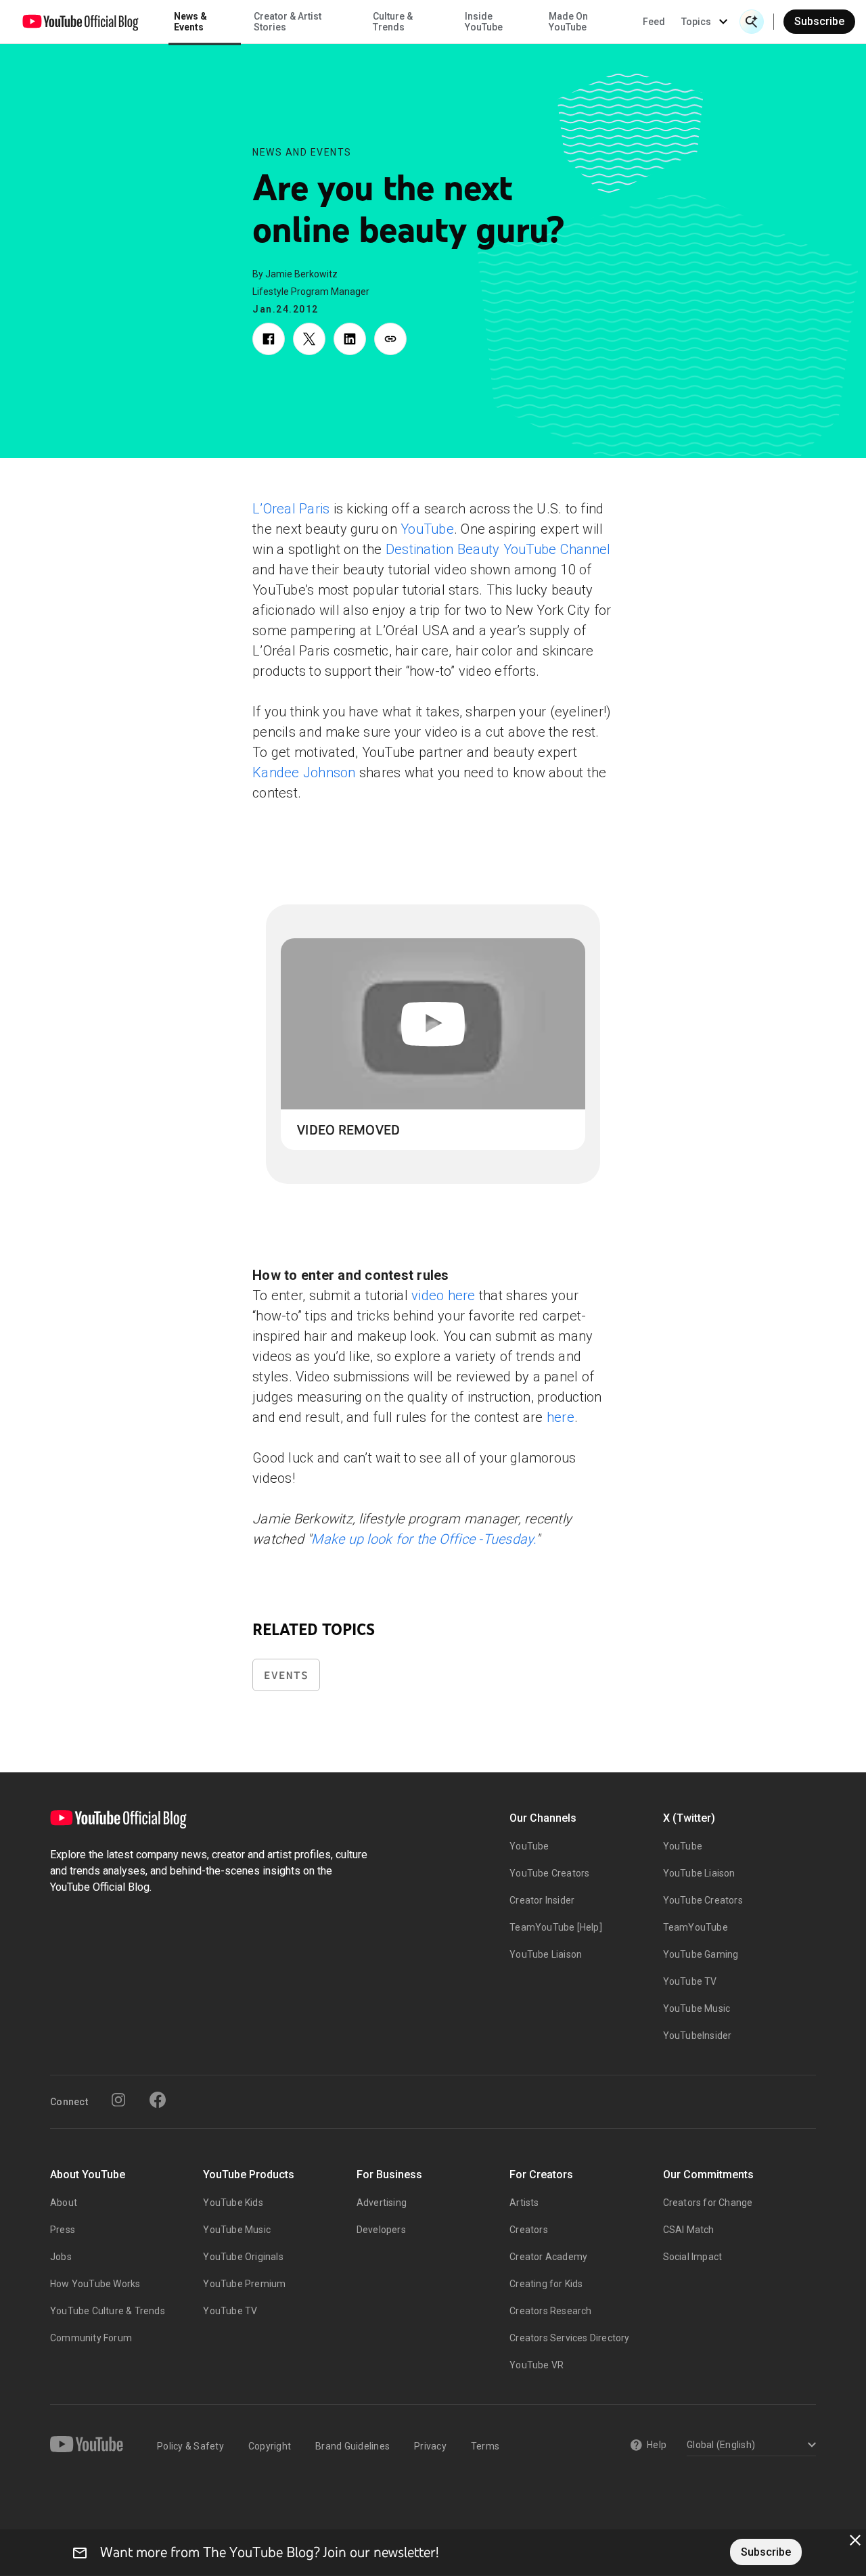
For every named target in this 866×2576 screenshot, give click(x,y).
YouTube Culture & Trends (108, 2311)
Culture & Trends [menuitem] (393, 22)
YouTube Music (697, 2008)
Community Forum (91, 2338)
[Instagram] (118, 2100)
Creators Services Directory (569, 2338)
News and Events (302, 152)
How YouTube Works (95, 2284)
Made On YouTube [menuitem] (568, 22)
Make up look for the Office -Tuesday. (423, 1539)
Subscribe (819, 21)
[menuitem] (654, 22)
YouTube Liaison (546, 1954)
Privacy (430, 2446)
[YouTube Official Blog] (81, 22)
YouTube (427, 529)
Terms (485, 2446)
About (64, 2203)
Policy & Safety (190, 2446)
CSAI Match (689, 2230)
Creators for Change (708, 2203)
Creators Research (550, 2311)
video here (443, 1295)
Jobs (61, 2257)
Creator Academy (548, 2257)
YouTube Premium (244, 2284)
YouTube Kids (233, 2203)
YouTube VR (537, 2365)
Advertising (382, 2203)
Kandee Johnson (304, 773)
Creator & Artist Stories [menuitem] (288, 22)
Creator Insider (542, 1900)
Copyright (270, 2446)
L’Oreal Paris (291, 509)
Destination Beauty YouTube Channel (498, 549)
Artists (524, 2203)
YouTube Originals (243, 2257)
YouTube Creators (549, 1873)
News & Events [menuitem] (190, 22)
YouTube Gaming (701, 1954)
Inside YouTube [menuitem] (484, 22)
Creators (529, 2230)
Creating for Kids (546, 2284)
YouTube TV (690, 1981)
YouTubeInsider (698, 2036)
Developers (381, 2230)
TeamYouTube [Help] (556, 1927)
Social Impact (693, 2257)
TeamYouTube (696, 1927)
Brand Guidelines (352, 2446)
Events (286, 1675)
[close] (855, 2540)
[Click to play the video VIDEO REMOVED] (433, 1024)
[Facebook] (158, 2100)
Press (63, 2230)
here (561, 1417)
